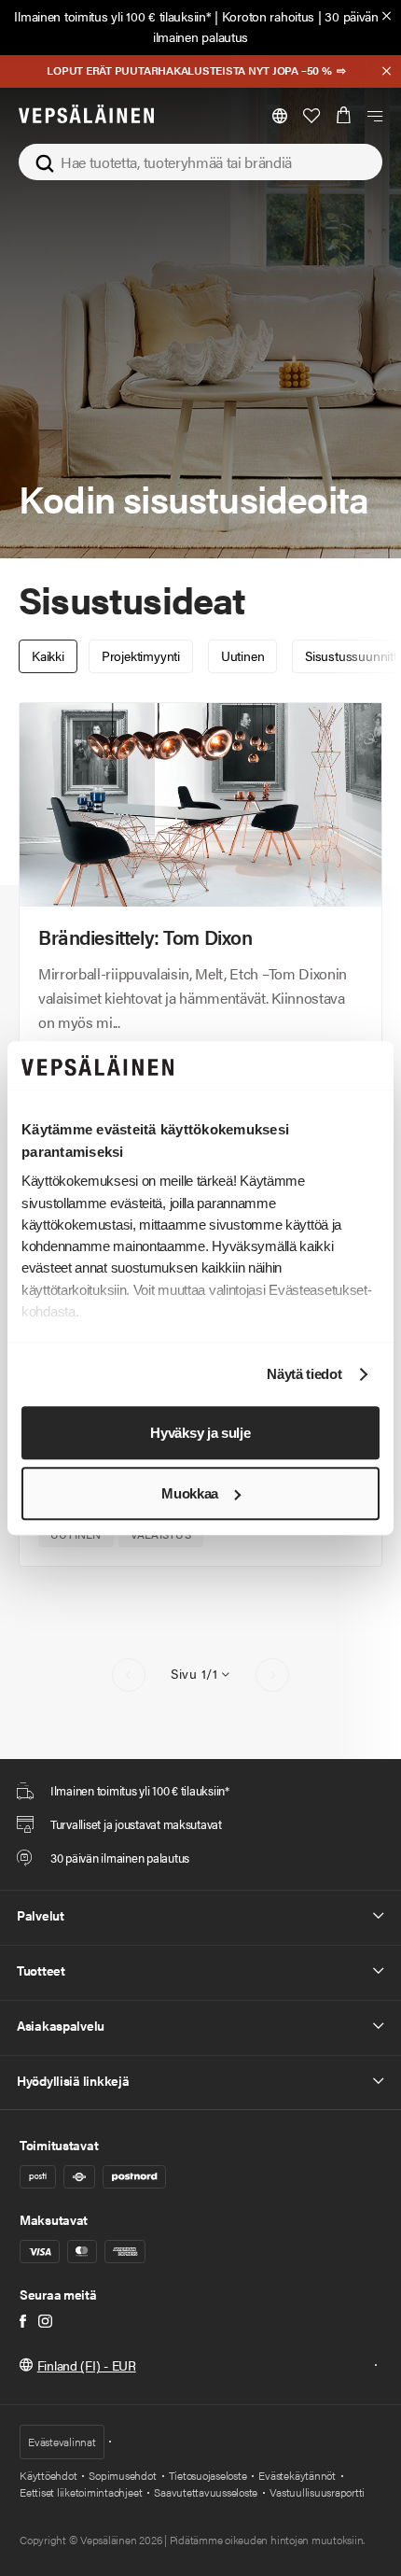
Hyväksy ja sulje (200, 1433)
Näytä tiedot (304, 1375)
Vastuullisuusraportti (317, 2492)
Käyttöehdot (48, 2475)
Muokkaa (190, 1493)
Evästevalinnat (62, 2442)
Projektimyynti (141, 655)
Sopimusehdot (122, 2475)
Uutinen (243, 655)
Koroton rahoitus (269, 16)
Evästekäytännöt (297, 2475)
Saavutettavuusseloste (206, 2492)
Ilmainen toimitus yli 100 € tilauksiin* (112, 16)
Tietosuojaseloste (208, 2475)
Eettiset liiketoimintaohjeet (81, 2492)
